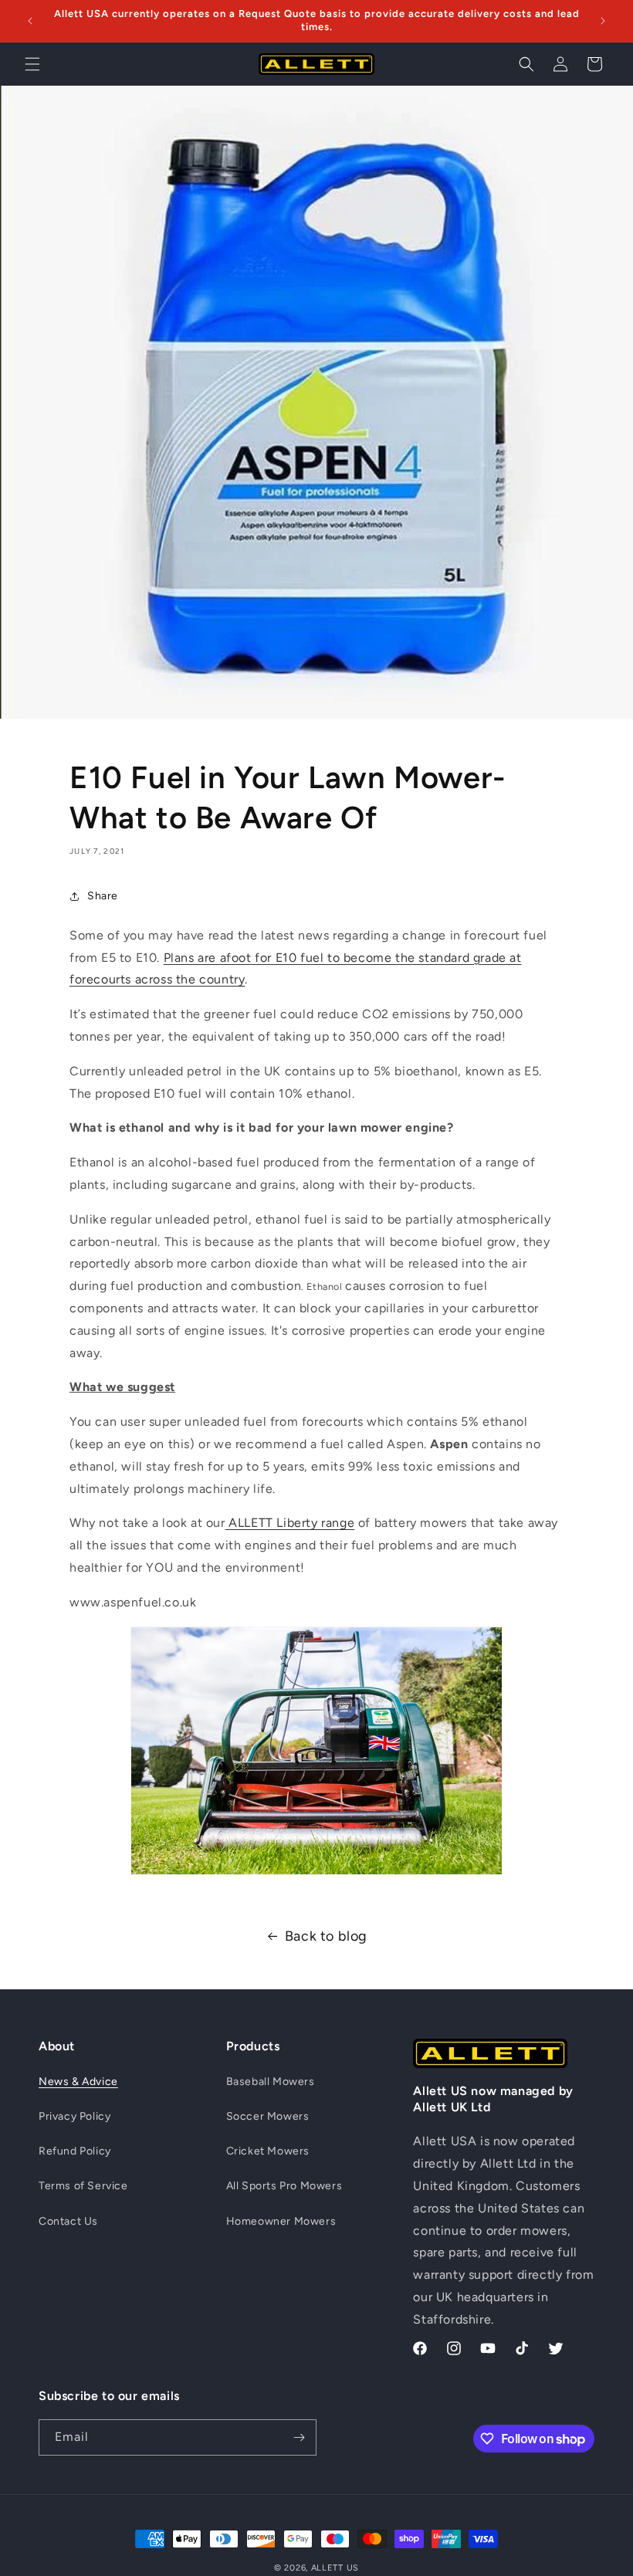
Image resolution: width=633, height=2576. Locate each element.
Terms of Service (83, 2186)
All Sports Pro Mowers (284, 2186)
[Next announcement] (603, 21)
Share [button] (103, 896)
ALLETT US (335, 2568)
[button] (32, 64)
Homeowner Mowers (281, 2221)
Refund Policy (75, 2151)
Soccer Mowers (268, 2116)
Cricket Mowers (268, 2151)
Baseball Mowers (271, 2082)
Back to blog (326, 1936)
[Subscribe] (299, 2437)
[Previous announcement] (30, 21)
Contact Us (68, 2221)
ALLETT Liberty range (290, 1523)
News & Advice (78, 2082)
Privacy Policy (74, 2116)
